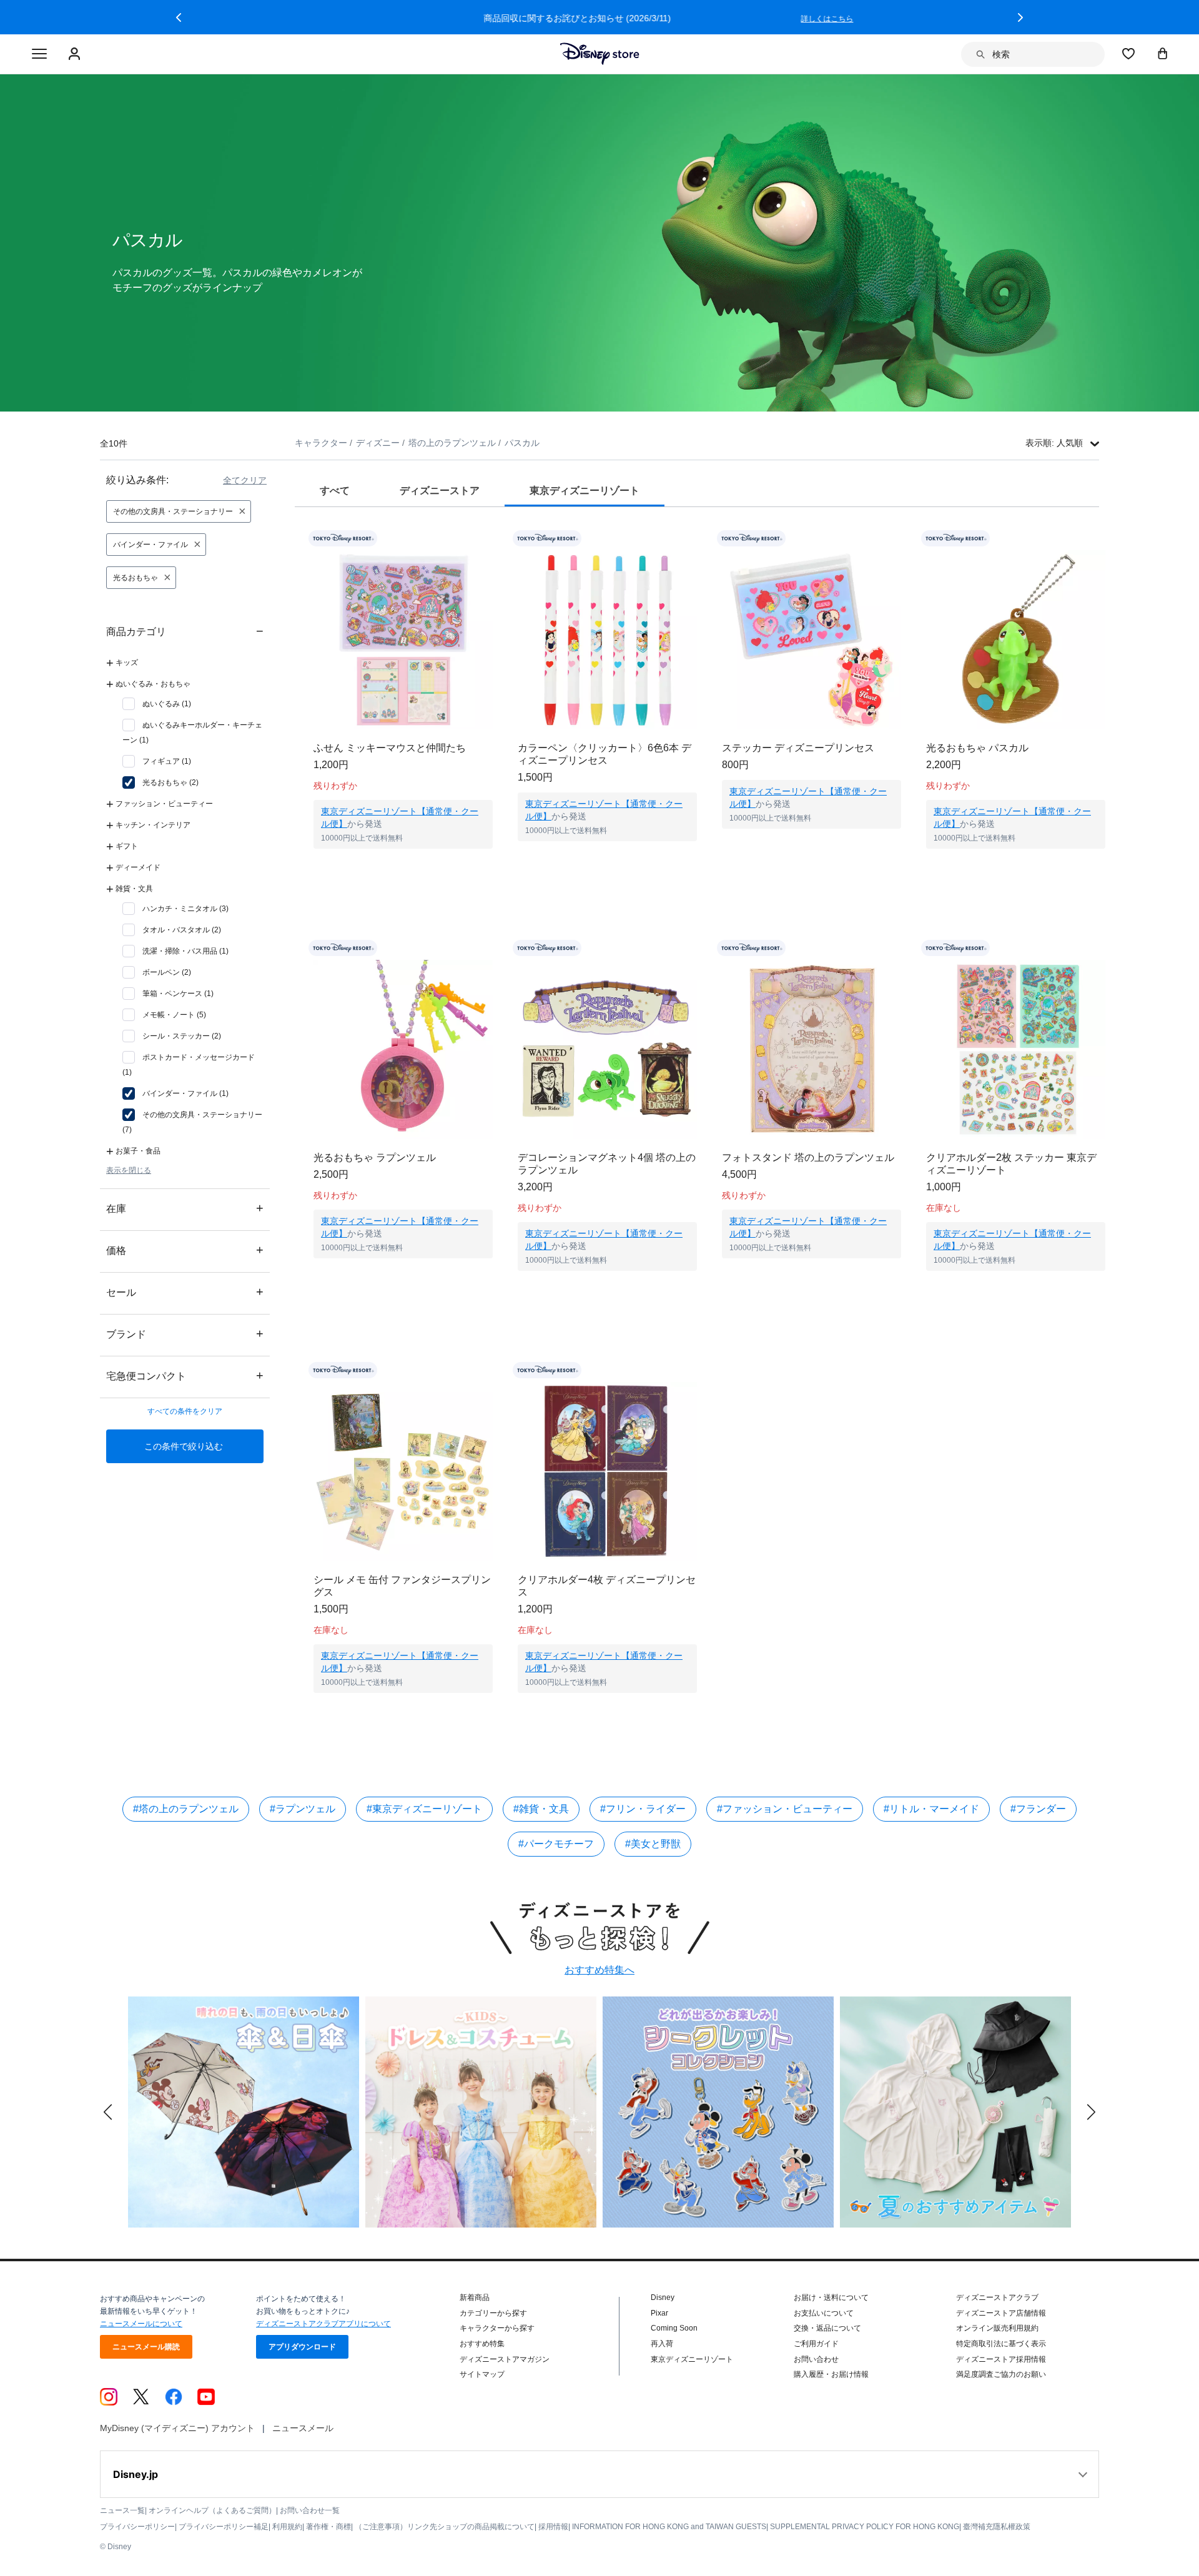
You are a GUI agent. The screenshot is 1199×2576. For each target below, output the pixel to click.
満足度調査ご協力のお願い (1001, 2374)
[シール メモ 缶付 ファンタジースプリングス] (403, 1472)
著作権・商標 (328, 2527)
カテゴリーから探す (493, 2313)
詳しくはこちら (849, 19)
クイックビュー (403, 864)
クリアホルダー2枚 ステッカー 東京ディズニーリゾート (1011, 1164)
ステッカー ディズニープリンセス (798, 748)
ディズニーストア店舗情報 (1001, 2313)
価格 (185, 1250)
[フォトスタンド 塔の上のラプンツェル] (812, 1049)
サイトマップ (482, 2374)
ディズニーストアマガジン (505, 2359)
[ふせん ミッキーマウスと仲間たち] (403, 640)
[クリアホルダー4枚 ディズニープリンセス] (607, 1472)
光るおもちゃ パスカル (977, 748)
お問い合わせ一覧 (310, 2510)
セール (185, 1292)
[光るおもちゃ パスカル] (1016, 640)
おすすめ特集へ (599, 1970)
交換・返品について (827, 2328)
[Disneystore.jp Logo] (600, 54)
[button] (179, 17)
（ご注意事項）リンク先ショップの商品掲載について (445, 2527)
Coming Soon (674, 2328)
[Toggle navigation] (39, 54)
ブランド (185, 1334)
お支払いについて (824, 2313)
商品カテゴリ (185, 631)
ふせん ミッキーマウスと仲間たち (390, 748)
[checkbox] (157, 704)
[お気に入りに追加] (491, 539)
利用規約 (287, 2527)
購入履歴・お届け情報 (831, 2374)
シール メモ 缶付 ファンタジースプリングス (402, 1586)
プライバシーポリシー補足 (224, 2527)
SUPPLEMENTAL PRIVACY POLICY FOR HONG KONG (865, 2527)
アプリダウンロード (302, 2347)
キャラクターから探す (497, 2328)
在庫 (185, 1208)
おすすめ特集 (482, 2344)
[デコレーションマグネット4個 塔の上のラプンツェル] (607, 1049)
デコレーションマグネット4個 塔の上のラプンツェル (607, 1164)
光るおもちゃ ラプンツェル (375, 1157)
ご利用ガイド (816, 2344)
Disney (663, 2297)
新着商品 (475, 2297)
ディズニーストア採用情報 (1001, 2359)
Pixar (659, 2313)
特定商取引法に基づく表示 (1001, 2344)
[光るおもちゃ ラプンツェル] (403, 1049)
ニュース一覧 (122, 2510)
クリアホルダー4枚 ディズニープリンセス (607, 1586)
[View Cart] (1163, 53)
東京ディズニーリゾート (692, 2359)
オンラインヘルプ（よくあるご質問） (212, 2510)
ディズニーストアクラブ (997, 2297)
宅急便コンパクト (185, 1375)
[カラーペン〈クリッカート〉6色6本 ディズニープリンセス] (607, 640)
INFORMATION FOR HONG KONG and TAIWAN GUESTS (669, 2527)
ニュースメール (303, 2428)
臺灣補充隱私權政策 (997, 2527)
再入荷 (662, 2344)
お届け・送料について (831, 2297)
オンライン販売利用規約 (997, 2328)
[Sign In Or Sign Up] (76, 54)
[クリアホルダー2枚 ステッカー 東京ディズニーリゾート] (1016, 1049)
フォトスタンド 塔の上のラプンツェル (808, 1157)
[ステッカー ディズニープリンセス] (812, 640)
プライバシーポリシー (137, 2527)
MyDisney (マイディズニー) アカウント (177, 2428)
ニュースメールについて (141, 2324)
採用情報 (553, 2527)
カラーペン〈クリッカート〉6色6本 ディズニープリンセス (604, 754)
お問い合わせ (816, 2359)
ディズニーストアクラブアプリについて (323, 2324)
